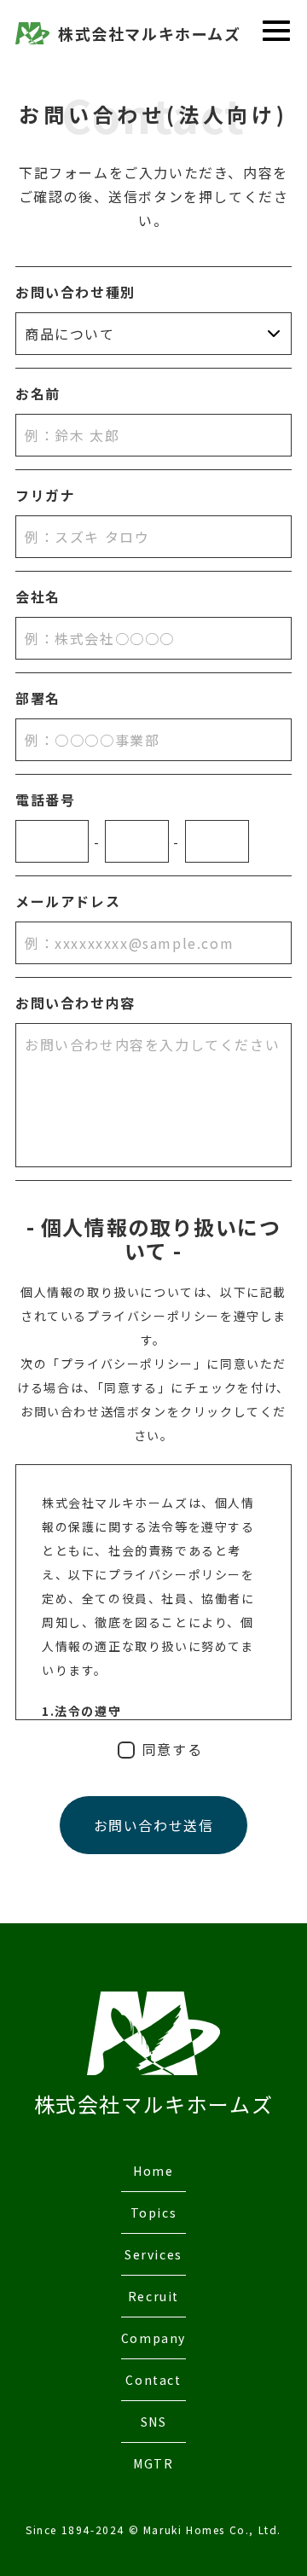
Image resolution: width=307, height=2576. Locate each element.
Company (153, 2338)
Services (153, 2254)
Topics (154, 2213)
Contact (153, 2380)
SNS (154, 2422)
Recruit (153, 2296)
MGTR (153, 2463)
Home (153, 2171)
